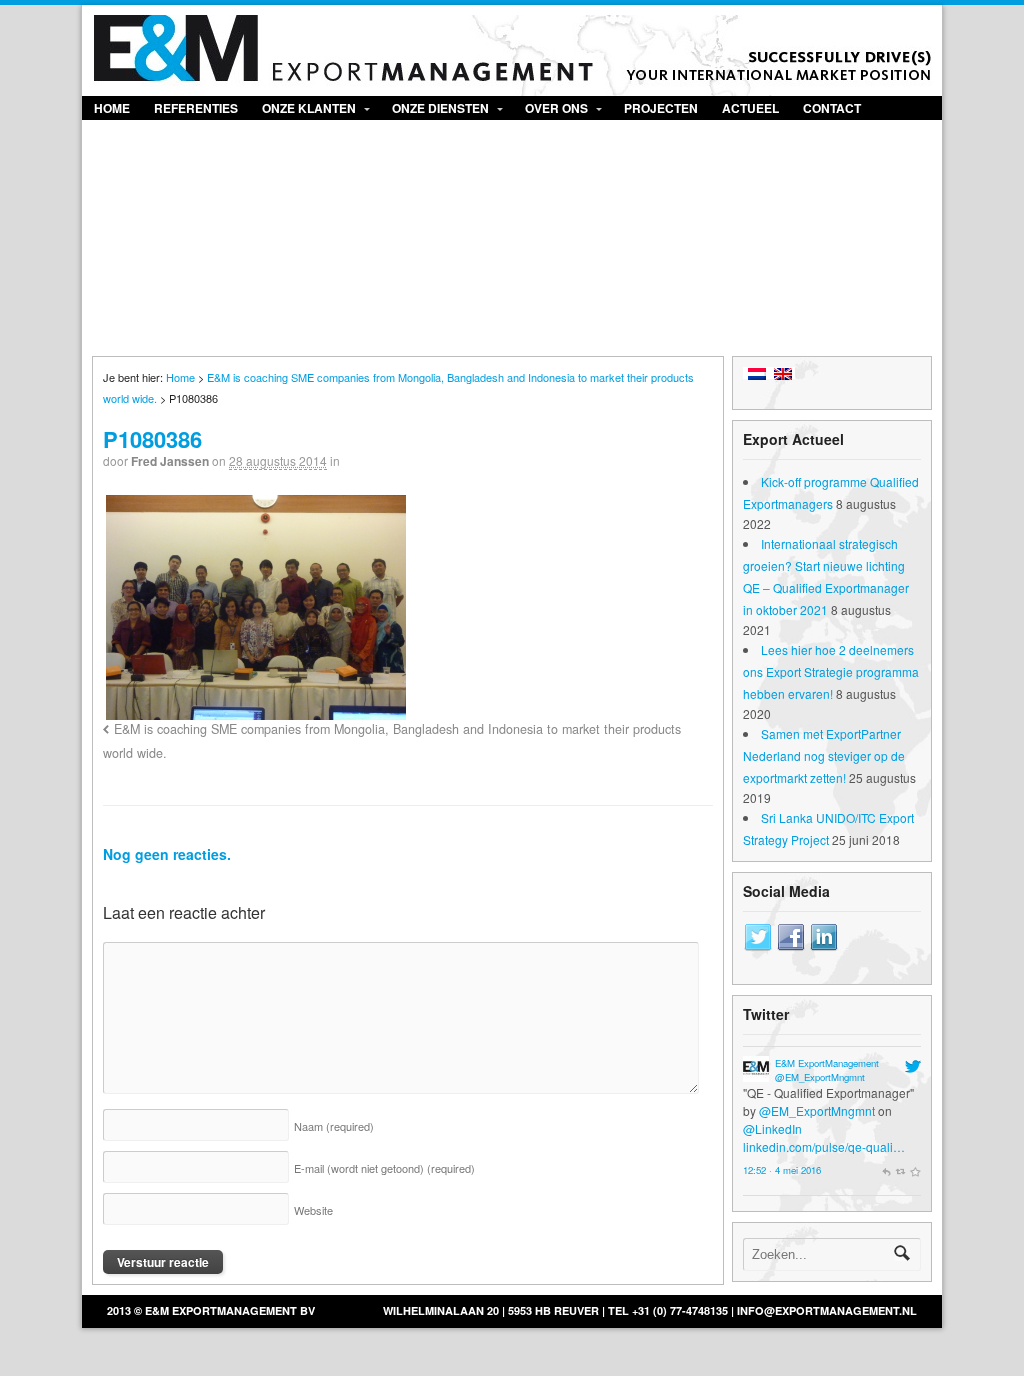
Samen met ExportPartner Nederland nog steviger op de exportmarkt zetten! (824, 755)
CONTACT (832, 108)
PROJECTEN (661, 108)
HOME (112, 108)
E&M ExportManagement (827, 1063)
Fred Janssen (170, 461)
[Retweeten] (901, 1170)
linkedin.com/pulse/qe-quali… (824, 1146)
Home (180, 377)
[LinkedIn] (824, 938)
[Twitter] (758, 938)
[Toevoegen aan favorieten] (915, 1170)
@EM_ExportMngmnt (820, 1077)
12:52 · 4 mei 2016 (782, 1170)
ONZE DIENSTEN (440, 108)
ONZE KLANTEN (309, 108)
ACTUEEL (750, 108)
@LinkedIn (772, 1128)
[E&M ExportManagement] (756, 1072)
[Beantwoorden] (886, 1170)
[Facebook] (791, 938)
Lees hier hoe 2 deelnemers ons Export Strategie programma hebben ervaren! (831, 671)
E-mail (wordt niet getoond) (384, 1168)
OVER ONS (556, 108)
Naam (334, 1126)
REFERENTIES (196, 108)
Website (313, 1210)
